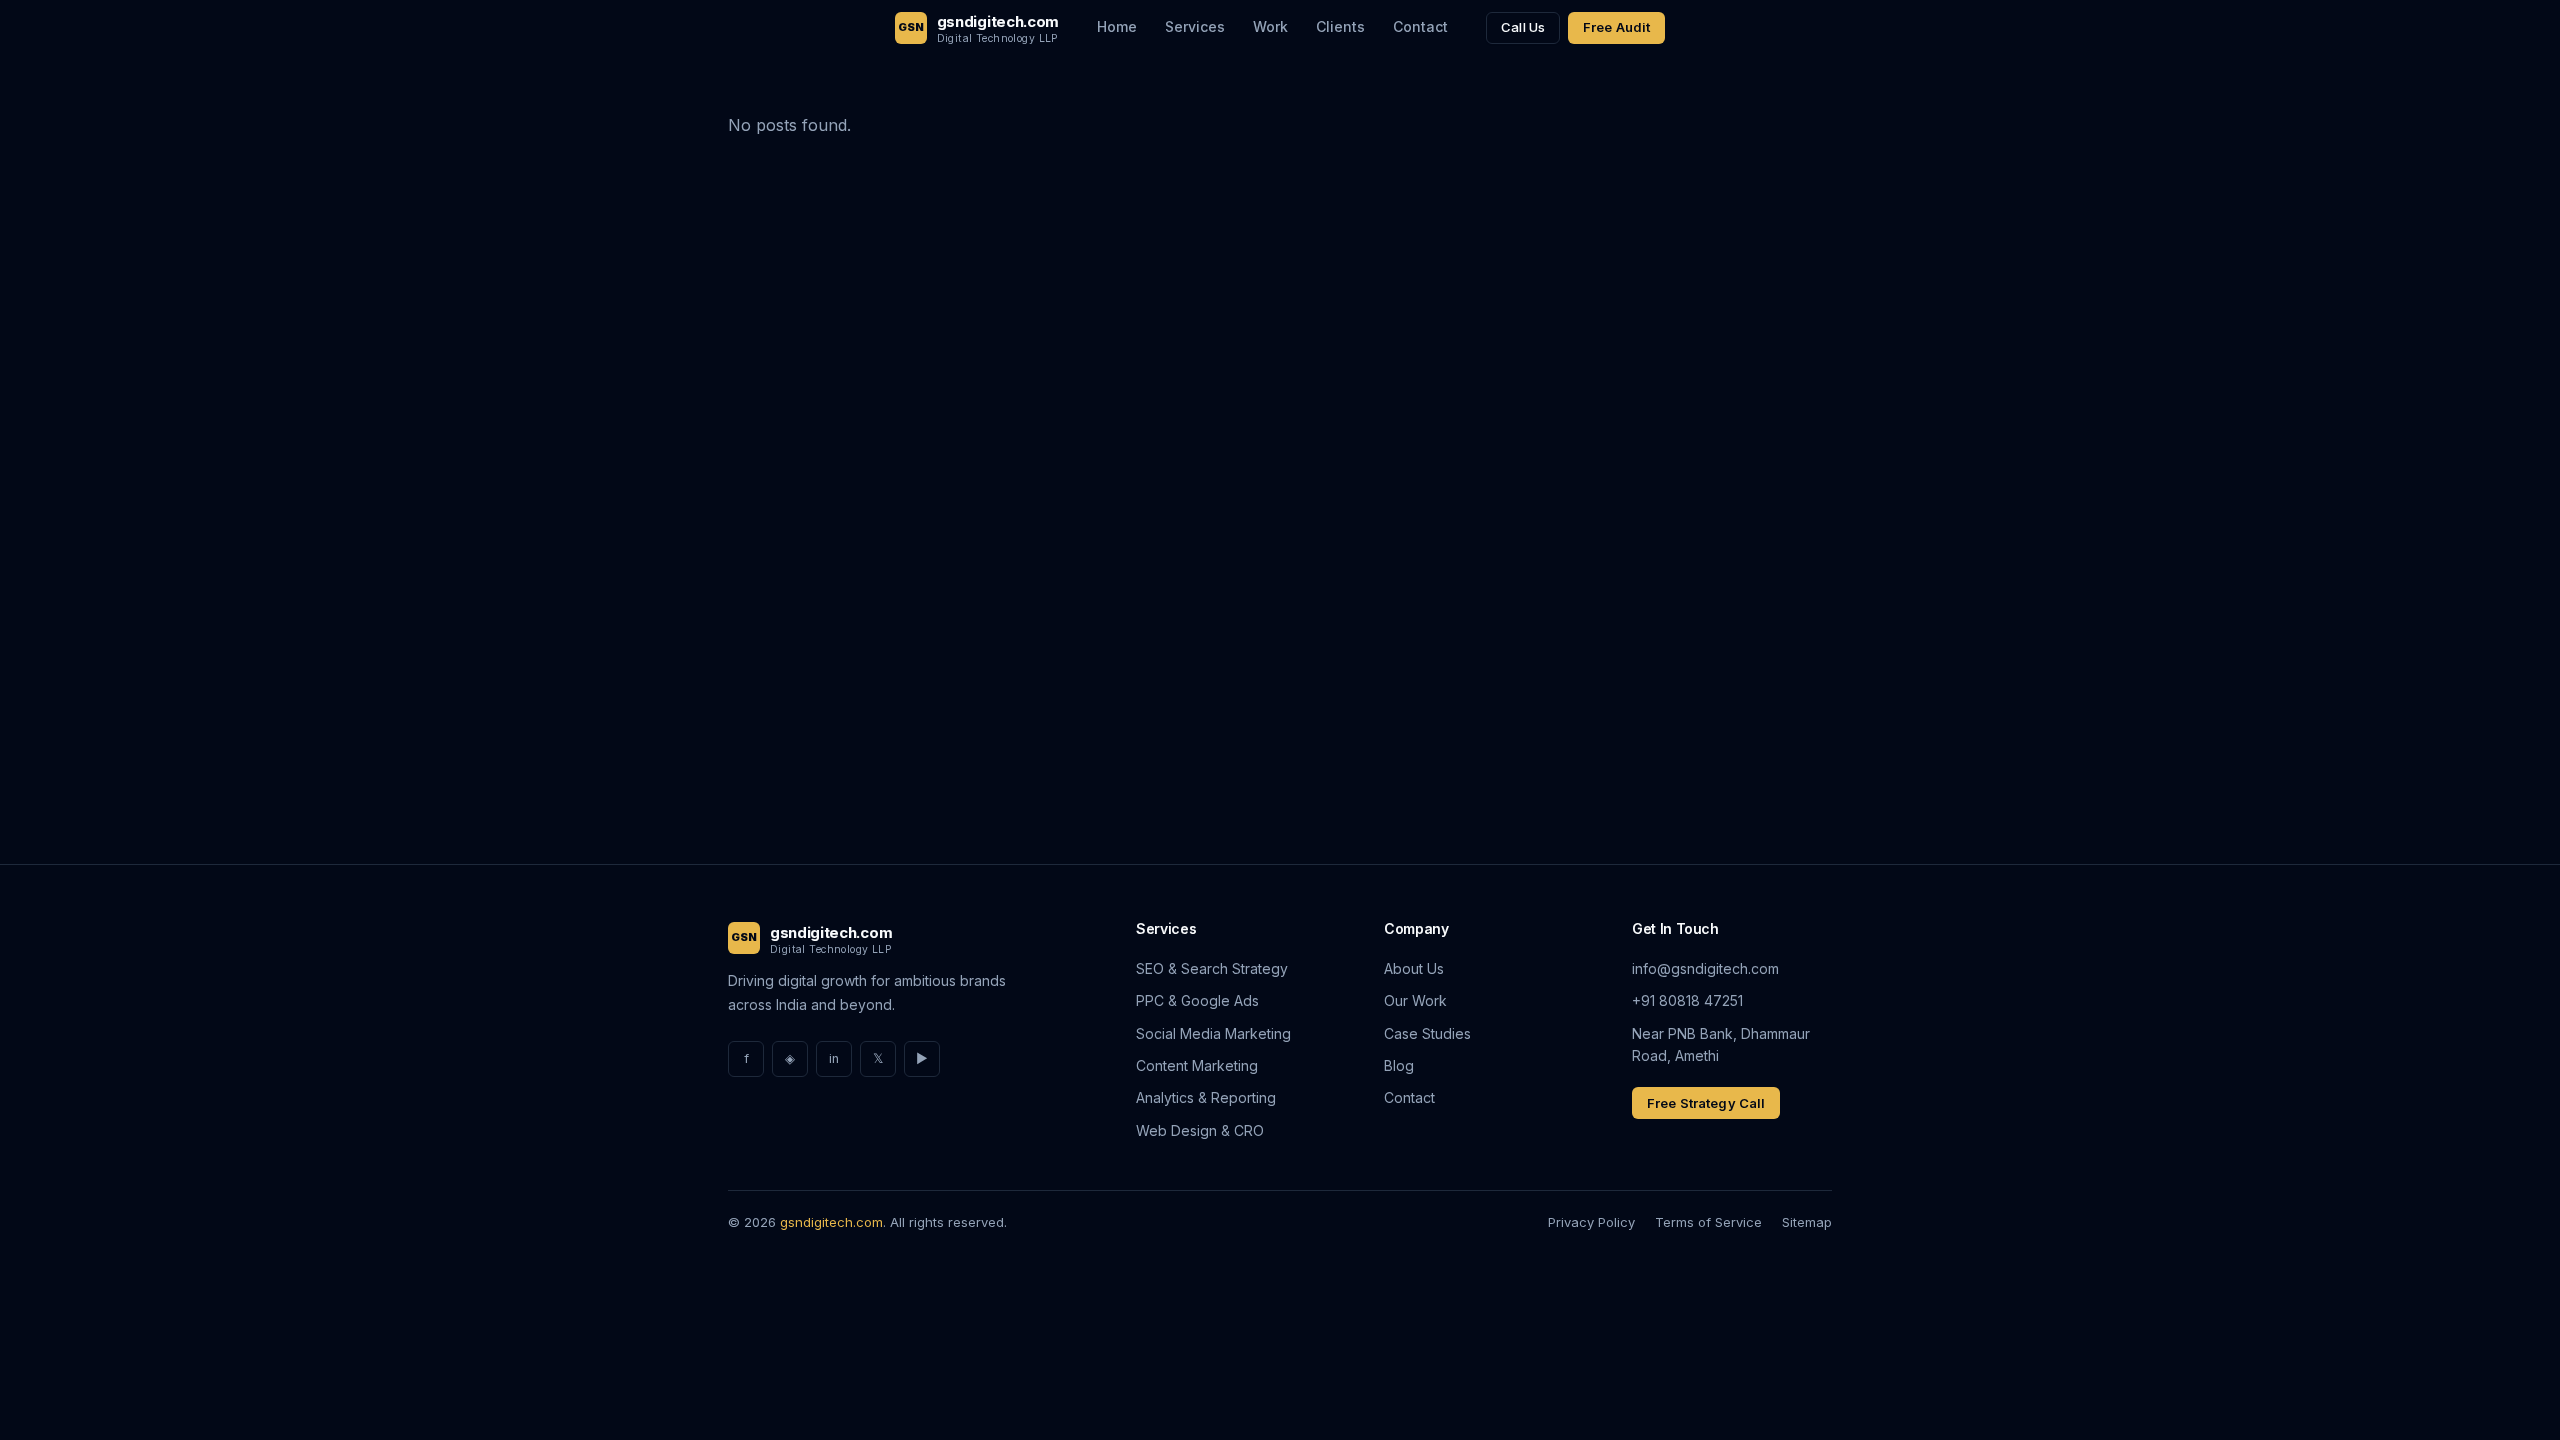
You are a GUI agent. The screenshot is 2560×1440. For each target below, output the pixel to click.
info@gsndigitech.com (1705, 968)
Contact (1420, 26)
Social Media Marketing (1213, 1033)
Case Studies (1427, 1033)
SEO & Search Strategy (1212, 968)
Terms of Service (1708, 1222)
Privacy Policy (1591, 1222)
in (834, 1058)
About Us (1414, 968)
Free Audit (1616, 27)
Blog (1399, 1065)
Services (1195, 26)
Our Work (1415, 1000)
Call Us (1523, 27)
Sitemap (1807, 1222)
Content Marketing (1197, 1065)
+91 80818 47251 (1687, 1000)
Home (1117, 26)
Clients (1340, 26)
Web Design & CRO (1200, 1130)
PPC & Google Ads (1197, 1000)
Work (1270, 26)
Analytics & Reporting (1206, 1097)
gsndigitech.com (831, 1222)
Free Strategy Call (1706, 1103)
